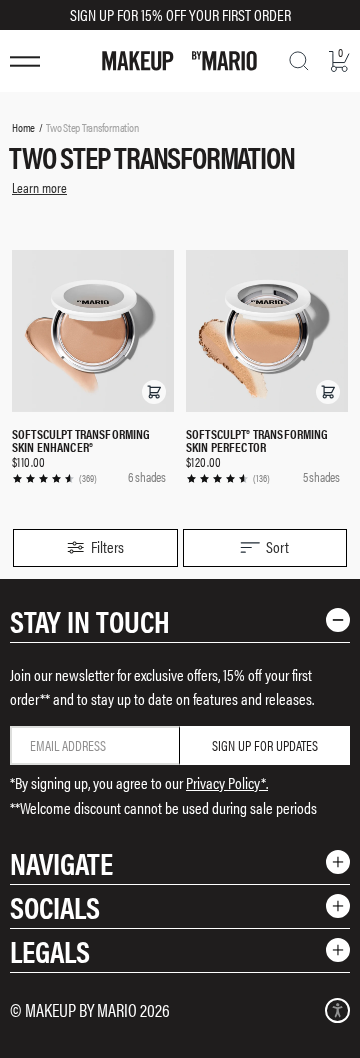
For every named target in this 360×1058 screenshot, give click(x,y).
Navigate (61, 862)
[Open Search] (299, 61)
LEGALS (50, 950)
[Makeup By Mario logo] (179, 61)
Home (23, 127)
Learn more (39, 187)
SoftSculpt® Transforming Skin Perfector (257, 440)
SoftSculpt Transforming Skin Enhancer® (81, 440)
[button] (154, 392)
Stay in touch (90, 620)
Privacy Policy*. (227, 782)
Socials (55, 906)
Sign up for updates (265, 745)
